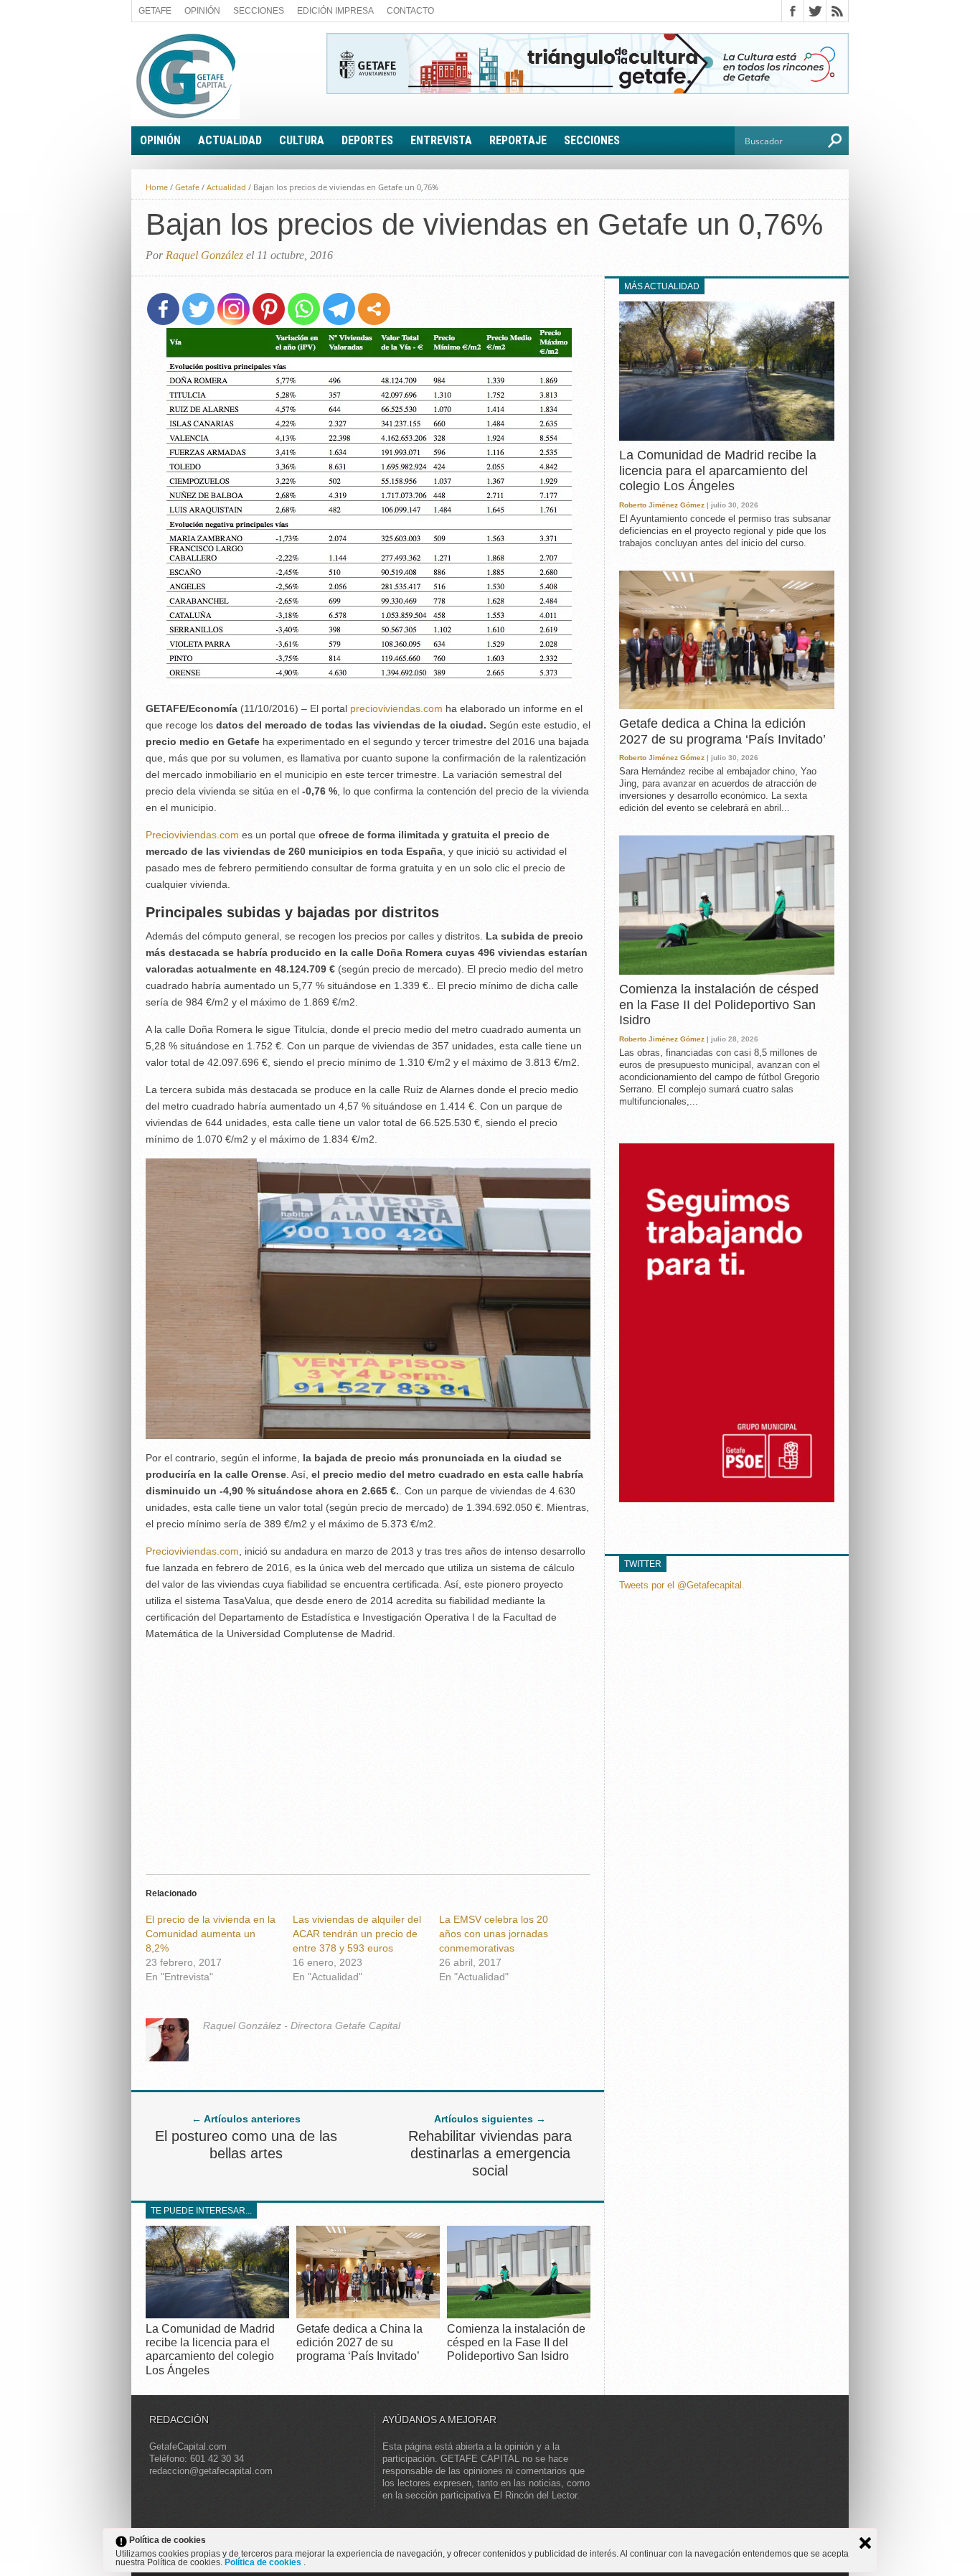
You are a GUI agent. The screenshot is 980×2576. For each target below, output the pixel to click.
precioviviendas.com (396, 708)
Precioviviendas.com (192, 835)
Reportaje (518, 140)
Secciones (259, 11)
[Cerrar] (865, 2543)
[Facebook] (163, 309)
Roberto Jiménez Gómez (662, 505)
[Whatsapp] (304, 309)
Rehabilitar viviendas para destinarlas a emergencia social (490, 2153)
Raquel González (204, 255)
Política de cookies (264, 2562)
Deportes (367, 140)
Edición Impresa (335, 11)
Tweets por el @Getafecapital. (682, 1585)
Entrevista (441, 140)
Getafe (155, 11)
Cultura (302, 140)
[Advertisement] (368, 1753)
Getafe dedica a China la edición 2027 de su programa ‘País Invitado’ (359, 2342)
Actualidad (230, 140)
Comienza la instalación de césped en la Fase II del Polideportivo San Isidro (516, 2342)
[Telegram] (339, 309)
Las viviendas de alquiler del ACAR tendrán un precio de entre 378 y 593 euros (357, 1934)
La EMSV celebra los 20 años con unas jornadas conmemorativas (494, 1934)
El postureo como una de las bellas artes (246, 2145)
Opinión (202, 11)
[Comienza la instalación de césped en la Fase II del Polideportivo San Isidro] (519, 2314)
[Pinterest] (269, 309)
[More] (374, 309)
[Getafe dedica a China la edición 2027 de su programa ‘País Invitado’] (368, 2314)
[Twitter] (198, 309)
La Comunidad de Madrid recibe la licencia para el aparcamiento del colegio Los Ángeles (718, 470)
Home (157, 187)
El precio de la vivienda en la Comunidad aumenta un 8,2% (211, 1934)
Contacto (410, 11)
